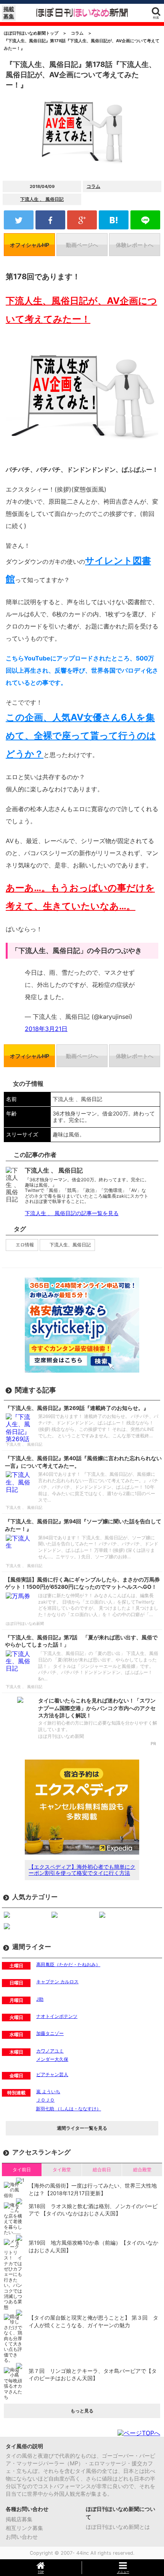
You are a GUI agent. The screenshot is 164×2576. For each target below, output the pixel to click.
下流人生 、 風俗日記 (42, 199)
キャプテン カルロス (57, 1982)
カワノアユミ (50, 2051)
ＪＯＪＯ (45, 2100)
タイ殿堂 (62, 2169)
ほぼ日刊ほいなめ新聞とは (118, 2527)
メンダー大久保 (52, 2059)
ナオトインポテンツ (57, 2016)
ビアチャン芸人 (52, 2074)
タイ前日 (22, 2169)
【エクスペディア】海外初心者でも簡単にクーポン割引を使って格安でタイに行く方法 (82, 1870)
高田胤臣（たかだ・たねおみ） (68, 1964)
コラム (93, 186)
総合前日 (102, 2169)
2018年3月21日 (46, 1029)
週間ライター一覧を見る (82, 2128)
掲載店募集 (19, 2519)
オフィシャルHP (30, 245)
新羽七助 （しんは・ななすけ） (68, 2109)
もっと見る (82, 2411)
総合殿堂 (142, 2169)
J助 (40, 1999)
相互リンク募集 (24, 2528)
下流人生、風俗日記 (70, 1245)
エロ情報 (25, 1245)
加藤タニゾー (50, 2033)
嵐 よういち (48, 2092)
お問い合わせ (22, 2537)
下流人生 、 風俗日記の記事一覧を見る (72, 1213)
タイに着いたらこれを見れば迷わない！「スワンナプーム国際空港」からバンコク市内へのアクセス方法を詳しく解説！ (97, 1708)
